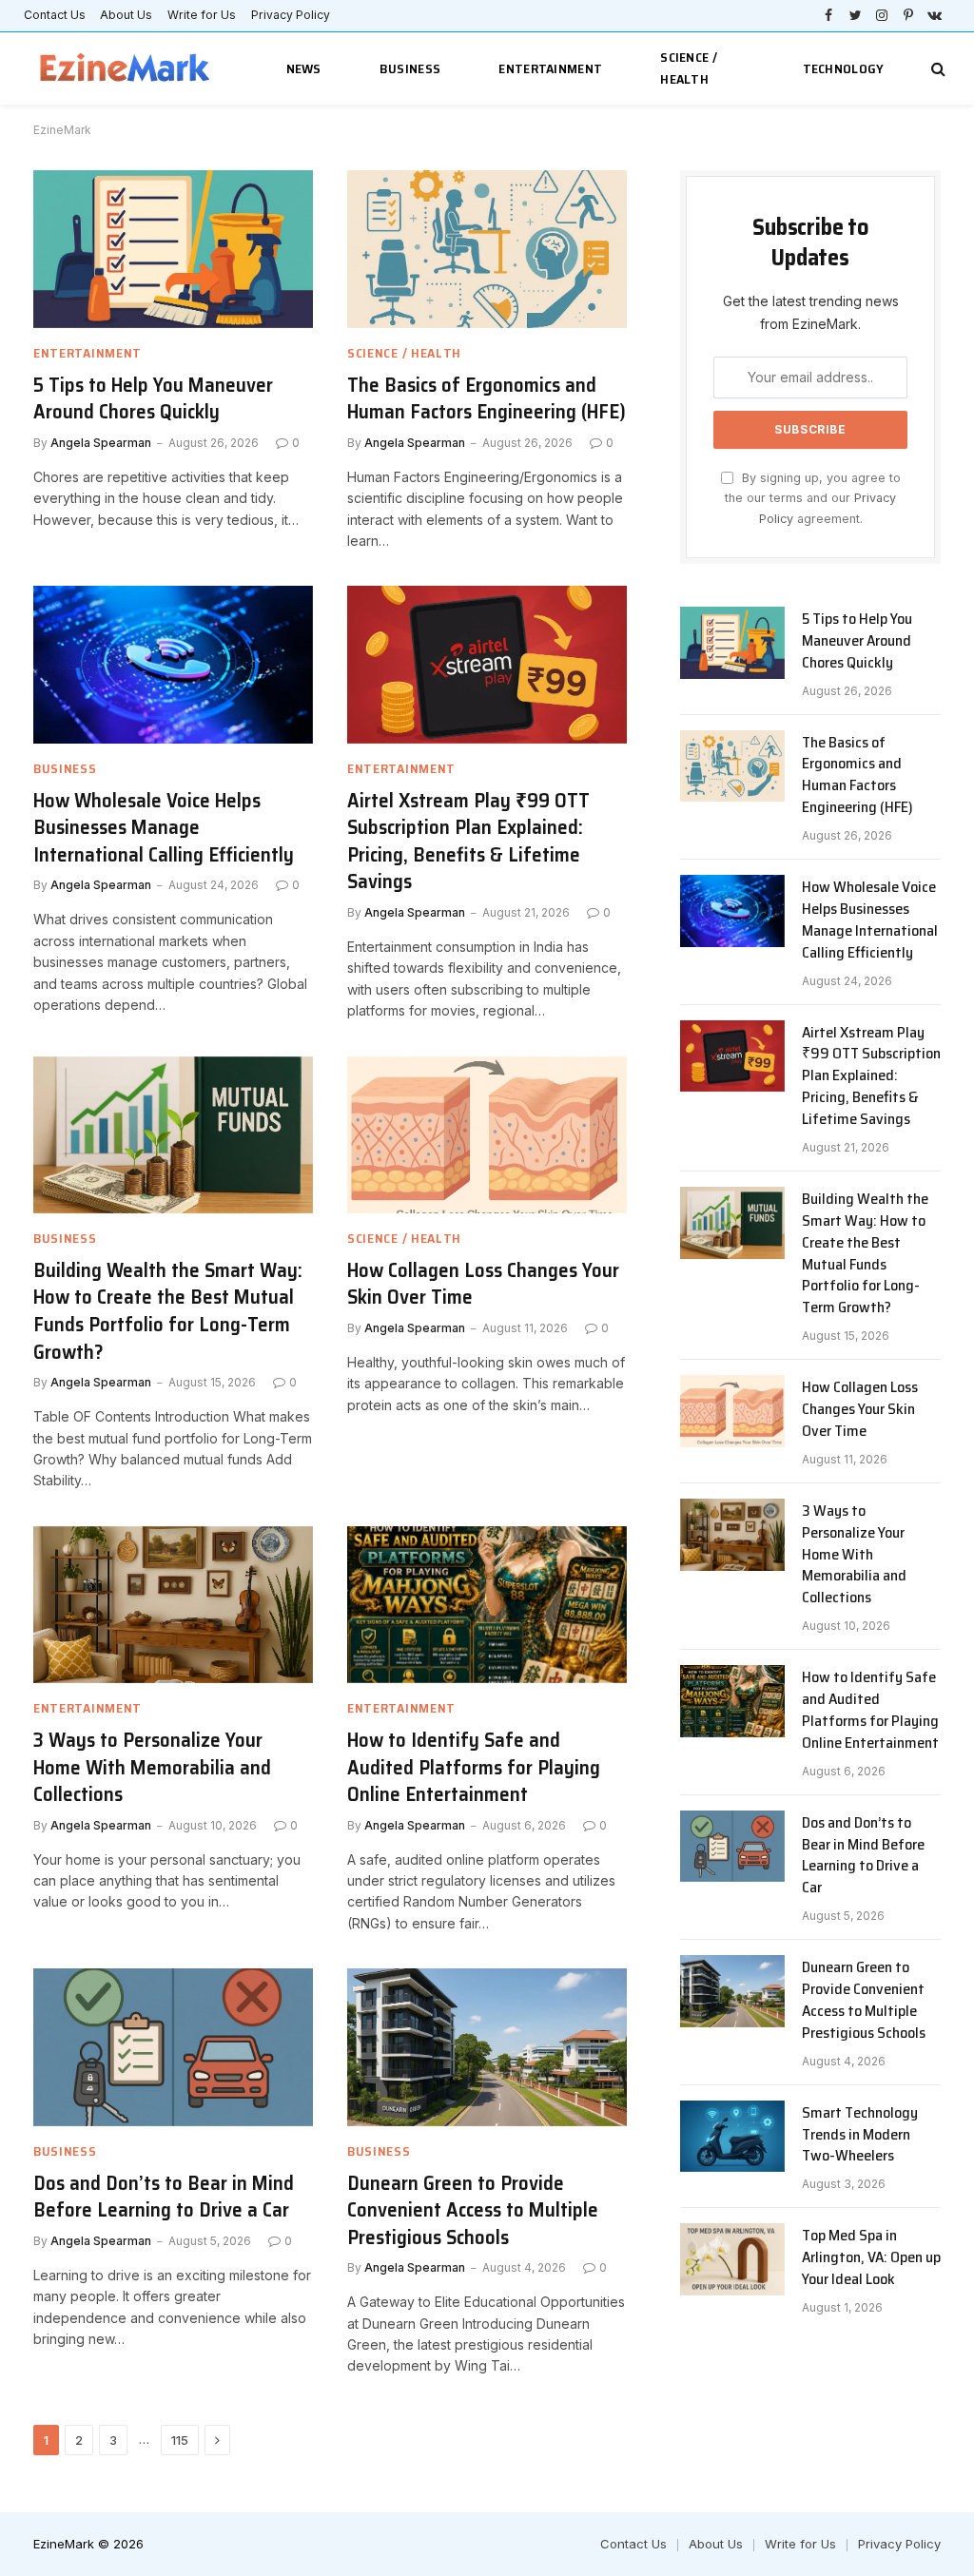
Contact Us (55, 15)
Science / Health (689, 68)
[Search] (936, 69)
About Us (126, 15)
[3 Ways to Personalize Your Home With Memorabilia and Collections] (173, 1605)
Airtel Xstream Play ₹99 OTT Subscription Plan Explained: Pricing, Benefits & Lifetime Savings (468, 842)
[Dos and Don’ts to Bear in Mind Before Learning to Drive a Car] (173, 2047)
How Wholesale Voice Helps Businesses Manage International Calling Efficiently (164, 828)
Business (410, 68)
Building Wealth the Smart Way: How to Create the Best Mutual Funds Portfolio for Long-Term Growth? (168, 1311)
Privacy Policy (291, 15)
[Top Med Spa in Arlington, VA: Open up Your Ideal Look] (732, 2259)
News (304, 68)
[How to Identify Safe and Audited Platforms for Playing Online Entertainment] (487, 1605)
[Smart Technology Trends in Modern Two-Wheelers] (732, 2137)
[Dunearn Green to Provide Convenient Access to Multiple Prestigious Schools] (487, 2047)
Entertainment (550, 68)
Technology (844, 68)
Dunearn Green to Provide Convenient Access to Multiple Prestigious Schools (473, 2211)
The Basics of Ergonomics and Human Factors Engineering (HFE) (487, 399)
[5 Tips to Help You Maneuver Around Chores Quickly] (173, 249)
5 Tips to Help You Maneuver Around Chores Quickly (153, 399)
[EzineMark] (126, 69)
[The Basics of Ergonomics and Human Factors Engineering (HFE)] (487, 249)
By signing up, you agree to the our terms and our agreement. (813, 498)
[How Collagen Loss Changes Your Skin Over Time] (487, 1135)
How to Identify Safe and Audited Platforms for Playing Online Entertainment (474, 1768)
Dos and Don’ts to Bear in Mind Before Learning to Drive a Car (164, 2197)
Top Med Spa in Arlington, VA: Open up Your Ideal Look (871, 2258)
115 (180, 2440)
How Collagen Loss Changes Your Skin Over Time (483, 1284)
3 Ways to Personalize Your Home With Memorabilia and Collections (152, 1768)
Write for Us (202, 15)
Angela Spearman (101, 443)
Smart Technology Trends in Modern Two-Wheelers (860, 2135)
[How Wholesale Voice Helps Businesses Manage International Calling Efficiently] (173, 664)
